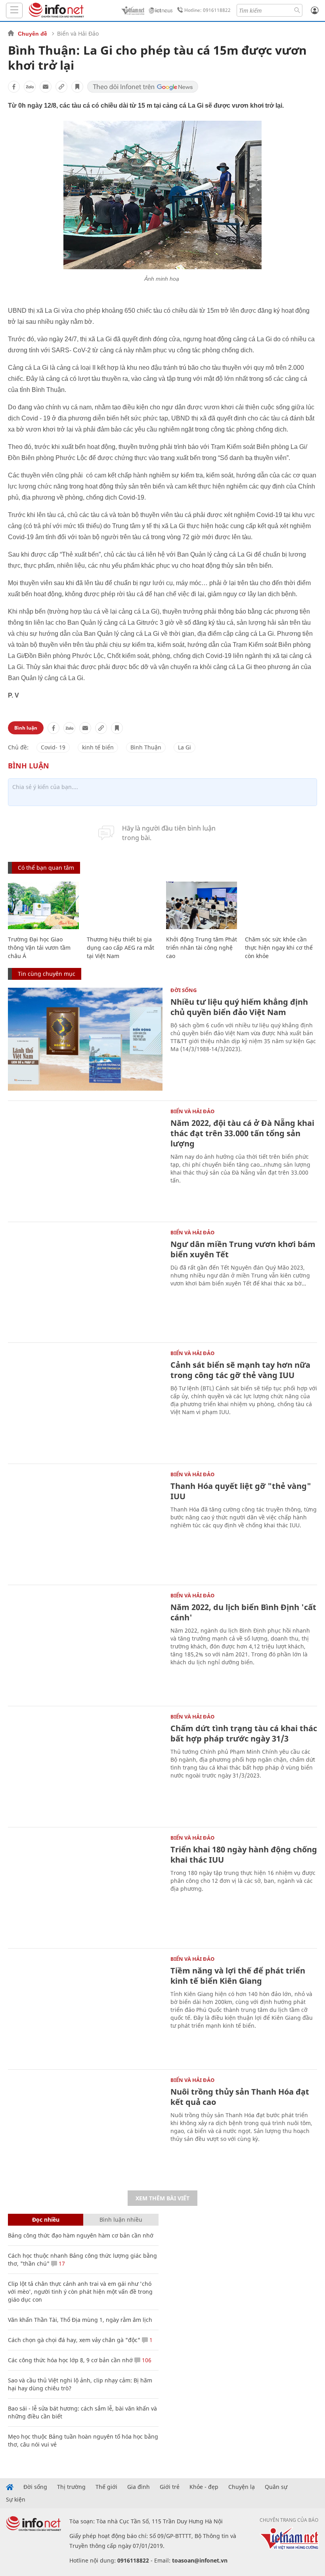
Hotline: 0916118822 (207, 10)
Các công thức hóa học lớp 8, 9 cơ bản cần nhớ (70, 2360)
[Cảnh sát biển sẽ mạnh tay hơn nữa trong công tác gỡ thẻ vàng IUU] (85, 1402)
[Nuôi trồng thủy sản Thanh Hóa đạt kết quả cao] (85, 2129)
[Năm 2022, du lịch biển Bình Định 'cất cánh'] (85, 1644)
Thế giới (106, 2487)
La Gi (184, 747)
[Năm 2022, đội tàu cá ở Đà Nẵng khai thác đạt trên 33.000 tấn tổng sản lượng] (85, 1160)
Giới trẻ (170, 2487)
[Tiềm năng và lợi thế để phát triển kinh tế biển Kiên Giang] (85, 2008)
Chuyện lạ (242, 2487)
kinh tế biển (98, 747)
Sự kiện (16, 2500)
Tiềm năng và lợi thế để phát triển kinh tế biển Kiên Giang (238, 1976)
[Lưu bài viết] (77, 87)
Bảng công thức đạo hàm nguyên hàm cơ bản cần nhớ (81, 2235)
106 (146, 2360)
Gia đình (139, 2487)
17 (61, 2263)
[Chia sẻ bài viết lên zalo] (30, 87)
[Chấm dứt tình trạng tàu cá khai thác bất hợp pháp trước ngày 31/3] (85, 1766)
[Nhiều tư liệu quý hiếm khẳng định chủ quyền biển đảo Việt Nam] (85, 1039)
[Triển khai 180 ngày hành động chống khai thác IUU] (85, 1887)
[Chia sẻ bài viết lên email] (46, 87)
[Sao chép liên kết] (61, 87)
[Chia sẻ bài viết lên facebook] (14, 87)
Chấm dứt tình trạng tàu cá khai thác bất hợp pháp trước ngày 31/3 (244, 1733)
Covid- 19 (53, 747)
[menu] (14, 10)
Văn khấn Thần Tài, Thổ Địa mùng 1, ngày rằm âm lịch (80, 2320)
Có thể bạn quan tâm (46, 868)
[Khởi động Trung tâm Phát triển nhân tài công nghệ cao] (202, 905)
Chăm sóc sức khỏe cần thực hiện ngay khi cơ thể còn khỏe (279, 948)
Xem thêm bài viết (162, 2198)
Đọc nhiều (46, 2220)
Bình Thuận (146, 747)
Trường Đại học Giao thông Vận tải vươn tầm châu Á (39, 948)
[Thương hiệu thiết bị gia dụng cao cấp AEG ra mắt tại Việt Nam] (122, 905)
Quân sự (276, 2487)
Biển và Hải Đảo (78, 33)
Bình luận (26, 728)
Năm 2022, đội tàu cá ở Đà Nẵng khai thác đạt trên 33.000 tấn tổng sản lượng (242, 1133)
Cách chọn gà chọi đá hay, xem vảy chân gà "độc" (74, 2340)
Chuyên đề (32, 34)
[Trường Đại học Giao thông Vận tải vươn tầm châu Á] (43, 905)
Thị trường (71, 2487)
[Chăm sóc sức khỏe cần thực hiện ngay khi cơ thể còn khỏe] (280, 905)
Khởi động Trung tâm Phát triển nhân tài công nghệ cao (202, 948)
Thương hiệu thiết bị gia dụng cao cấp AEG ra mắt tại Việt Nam (120, 948)
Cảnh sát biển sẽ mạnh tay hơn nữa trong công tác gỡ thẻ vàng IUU (240, 1370)
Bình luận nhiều (121, 2220)
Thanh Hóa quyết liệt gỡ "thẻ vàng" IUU (241, 1491)
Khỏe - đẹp (204, 2487)
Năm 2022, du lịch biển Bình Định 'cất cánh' (243, 1612)
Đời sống (184, 990)
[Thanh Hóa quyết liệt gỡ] (85, 1523)
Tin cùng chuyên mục (47, 974)
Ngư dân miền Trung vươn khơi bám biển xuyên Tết (243, 1249)
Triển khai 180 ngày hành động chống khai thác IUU (244, 1855)
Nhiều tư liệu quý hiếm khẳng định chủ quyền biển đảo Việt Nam (239, 1007)
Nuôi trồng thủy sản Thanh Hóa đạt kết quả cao (240, 2097)
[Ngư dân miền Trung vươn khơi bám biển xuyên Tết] (85, 1281)
